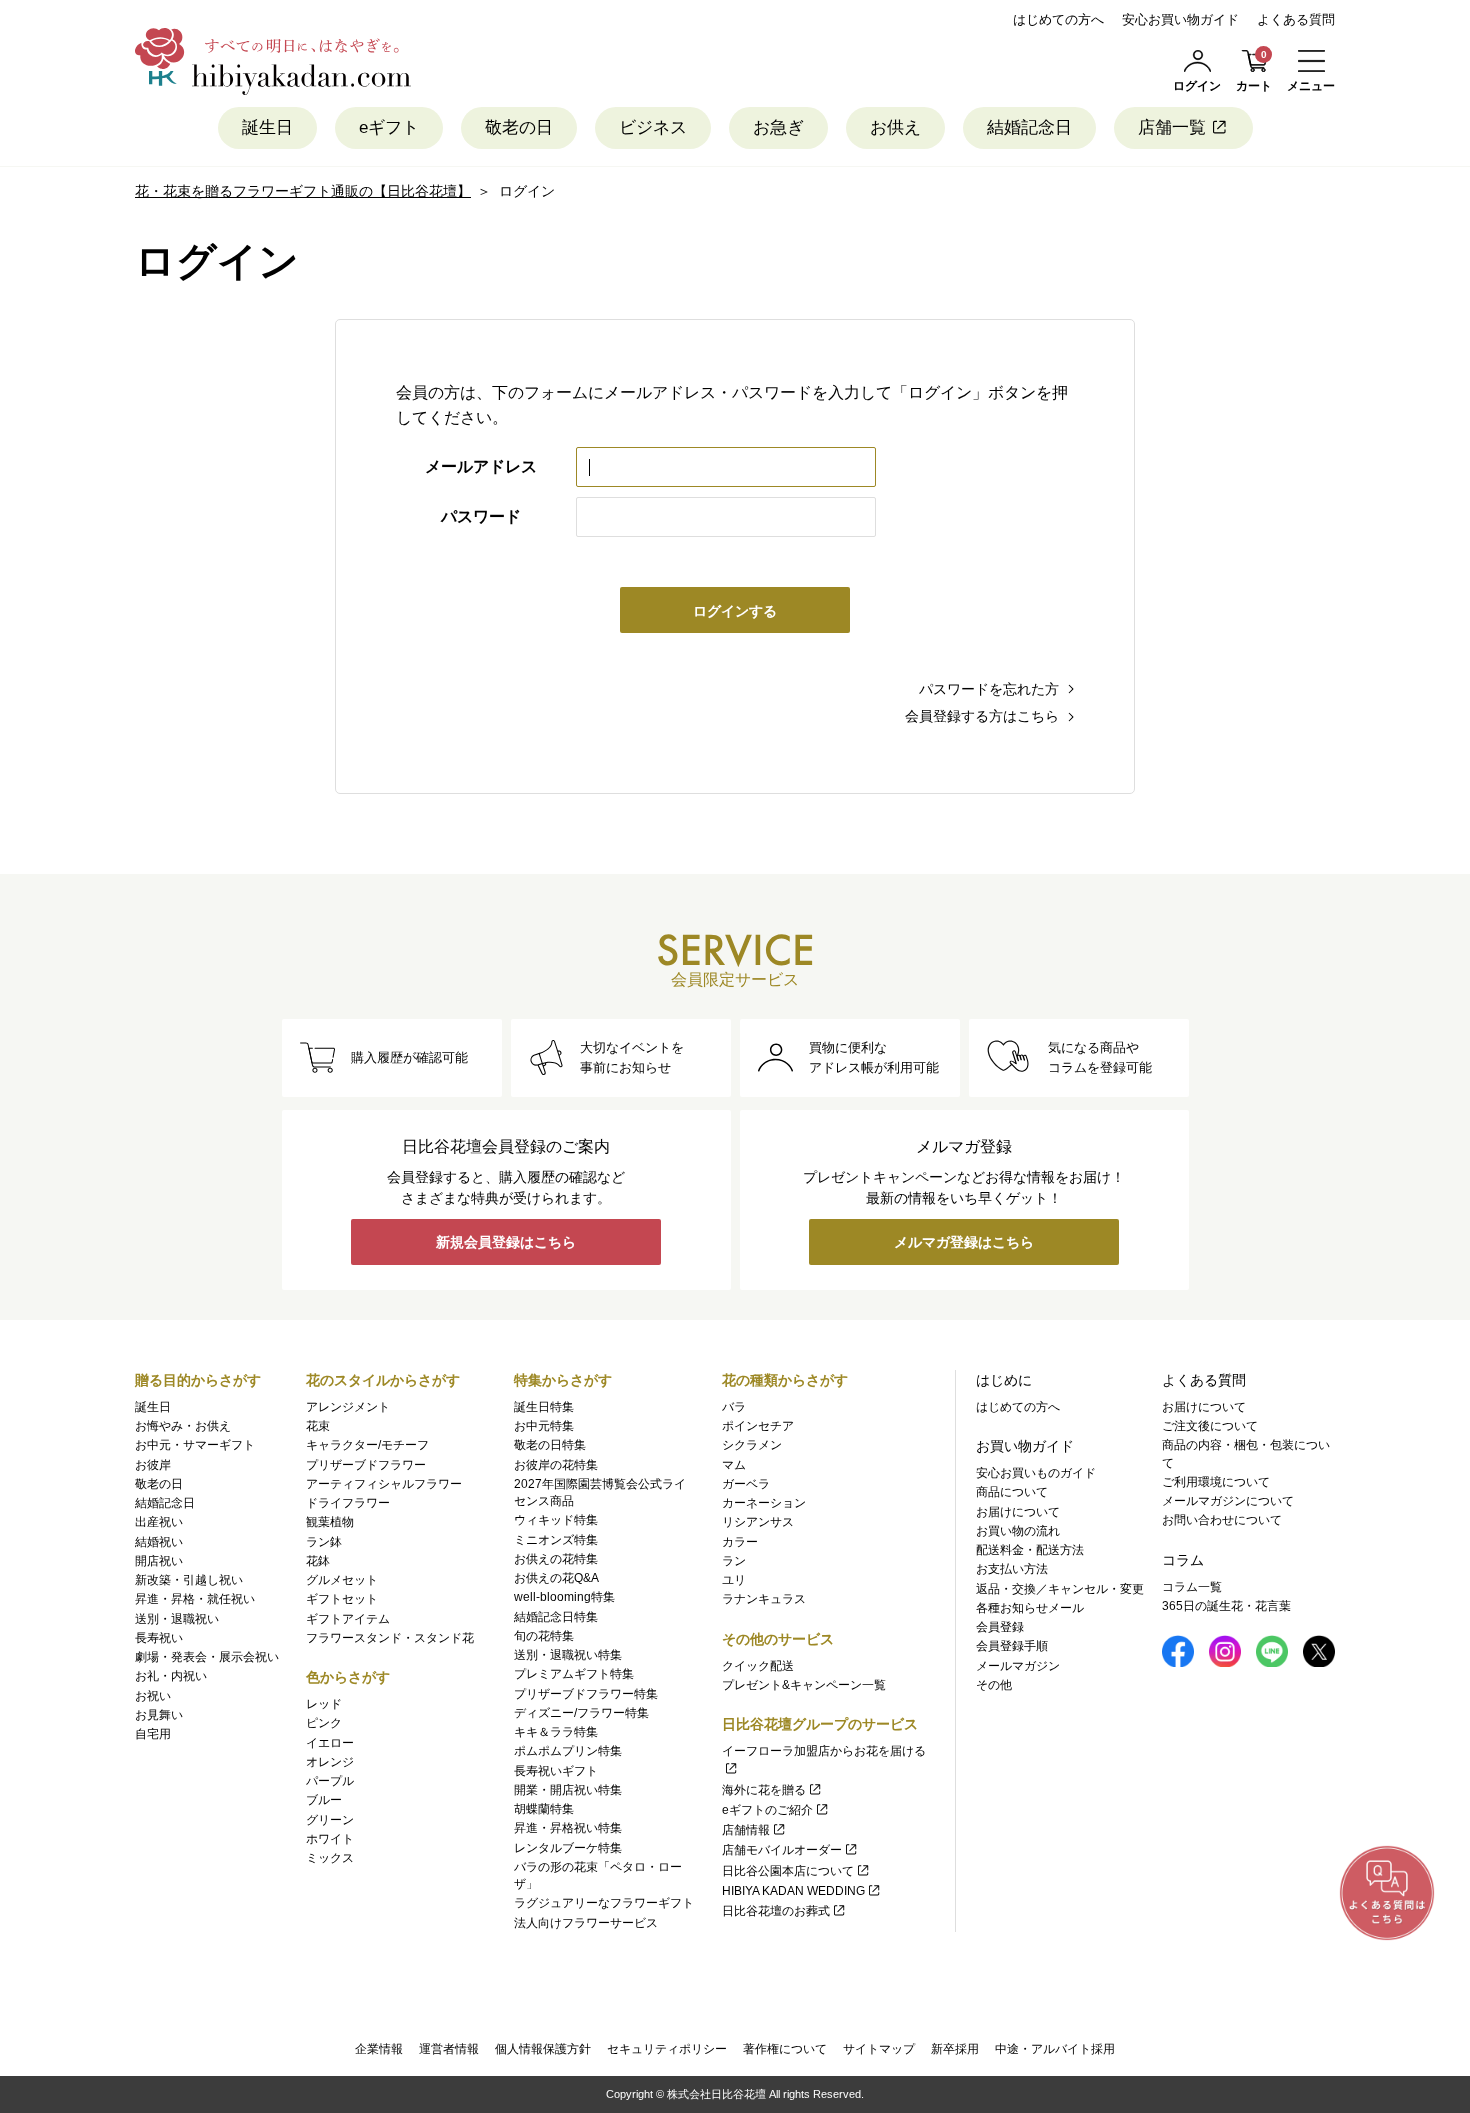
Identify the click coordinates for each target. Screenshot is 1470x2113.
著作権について (785, 2049)
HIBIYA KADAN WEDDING (793, 1891)
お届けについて (1018, 1512)
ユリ (734, 1580)
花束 (318, 1426)
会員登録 (1000, 1627)
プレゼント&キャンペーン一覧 (804, 1685)
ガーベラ (746, 1484)
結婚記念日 (1029, 127)
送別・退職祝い (177, 1619)
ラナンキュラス (764, 1599)
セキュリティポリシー (667, 2049)
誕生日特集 (544, 1407)
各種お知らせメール (1030, 1608)
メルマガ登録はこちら (964, 1242)
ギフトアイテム (348, 1619)
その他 (994, 1685)
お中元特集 (544, 1426)
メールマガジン (1018, 1666)
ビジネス (653, 127)
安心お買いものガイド (1036, 1473)
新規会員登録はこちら (506, 1242)
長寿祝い (159, 1638)
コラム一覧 (1192, 1587)
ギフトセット (342, 1599)
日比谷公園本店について (788, 1871)
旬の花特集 (544, 1636)
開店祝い (159, 1561)
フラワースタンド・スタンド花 (390, 1638)
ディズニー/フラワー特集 (581, 1713)
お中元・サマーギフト (195, 1445)
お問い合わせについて (1222, 1520)
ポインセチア (758, 1426)
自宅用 (153, 1734)
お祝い (153, 1696)
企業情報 (379, 2049)
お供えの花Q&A (556, 1578)
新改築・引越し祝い (189, 1580)
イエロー (330, 1743)
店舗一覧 (1172, 127)
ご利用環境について (1216, 1482)
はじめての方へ (1058, 19)
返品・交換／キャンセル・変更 (1060, 1589)
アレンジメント (348, 1407)
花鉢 (318, 1561)
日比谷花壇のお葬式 (776, 1911)
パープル (330, 1781)
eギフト (389, 127)
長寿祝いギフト (556, 1771)
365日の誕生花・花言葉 (1226, 1606)
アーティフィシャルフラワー (384, 1484)
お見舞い (159, 1715)
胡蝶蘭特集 (544, 1809)
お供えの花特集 (556, 1559)
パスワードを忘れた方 (989, 689)
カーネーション (764, 1503)
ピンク (324, 1723)
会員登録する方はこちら (982, 716)
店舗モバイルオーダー (782, 1850)
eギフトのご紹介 (767, 1810)
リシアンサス (758, 1522)
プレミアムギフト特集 (574, 1674)
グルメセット (342, 1580)
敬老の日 (519, 127)
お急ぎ (778, 127)
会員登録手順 (1012, 1646)
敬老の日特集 (550, 1445)
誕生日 (267, 127)
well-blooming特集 (564, 1597)
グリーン (330, 1820)
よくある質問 (1296, 19)
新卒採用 (955, 2049)
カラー (740, 1542)
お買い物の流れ (1018, 1531)
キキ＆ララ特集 (556, 1732)
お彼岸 (153, 1465)
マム (734, 1465)
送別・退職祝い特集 (568, 1655)
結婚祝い (159, 1542)
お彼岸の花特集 (556, 1465)
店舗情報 (746, 1830)
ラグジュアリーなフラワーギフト (604, 1903)
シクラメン (752, 1445)
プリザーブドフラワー (366, 1465)
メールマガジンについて (1228, 1501)
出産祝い (159, 1522)
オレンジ (330, 1762)
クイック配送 (758, 1666)
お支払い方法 (1012, 1569)
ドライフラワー (348, 1503)
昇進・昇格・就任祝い (195, 1599)
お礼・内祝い (171, 1676)
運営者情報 (449, 2049)
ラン (734, 1561)
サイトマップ (879, 2049)
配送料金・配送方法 (1030, 1550)
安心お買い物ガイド (1180, 19)
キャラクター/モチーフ (367, 1445)
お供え (895, 127)
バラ (734, 1407)
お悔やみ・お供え (183, 1426)
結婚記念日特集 (556, 1617)
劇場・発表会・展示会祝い (207, 1657)
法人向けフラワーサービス (586, 1923)
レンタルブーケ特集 (568, 1848)
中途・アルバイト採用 (1055, 2049)
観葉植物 (330, 1522)
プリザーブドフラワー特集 (586, 1694)
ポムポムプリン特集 (568, 1751)
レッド (324, 1704)
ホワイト (330, 1839)
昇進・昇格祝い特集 (568, 1828)
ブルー (324, 1800)
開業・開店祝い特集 (568, 1790)
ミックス (330, 1858)
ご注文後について (1210, 1426)
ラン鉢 (324, 1542)
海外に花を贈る (764, 1790)
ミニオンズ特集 (556, 1540)
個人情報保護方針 (543, 2049)
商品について (1012, 1492)
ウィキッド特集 (556, 1520)
